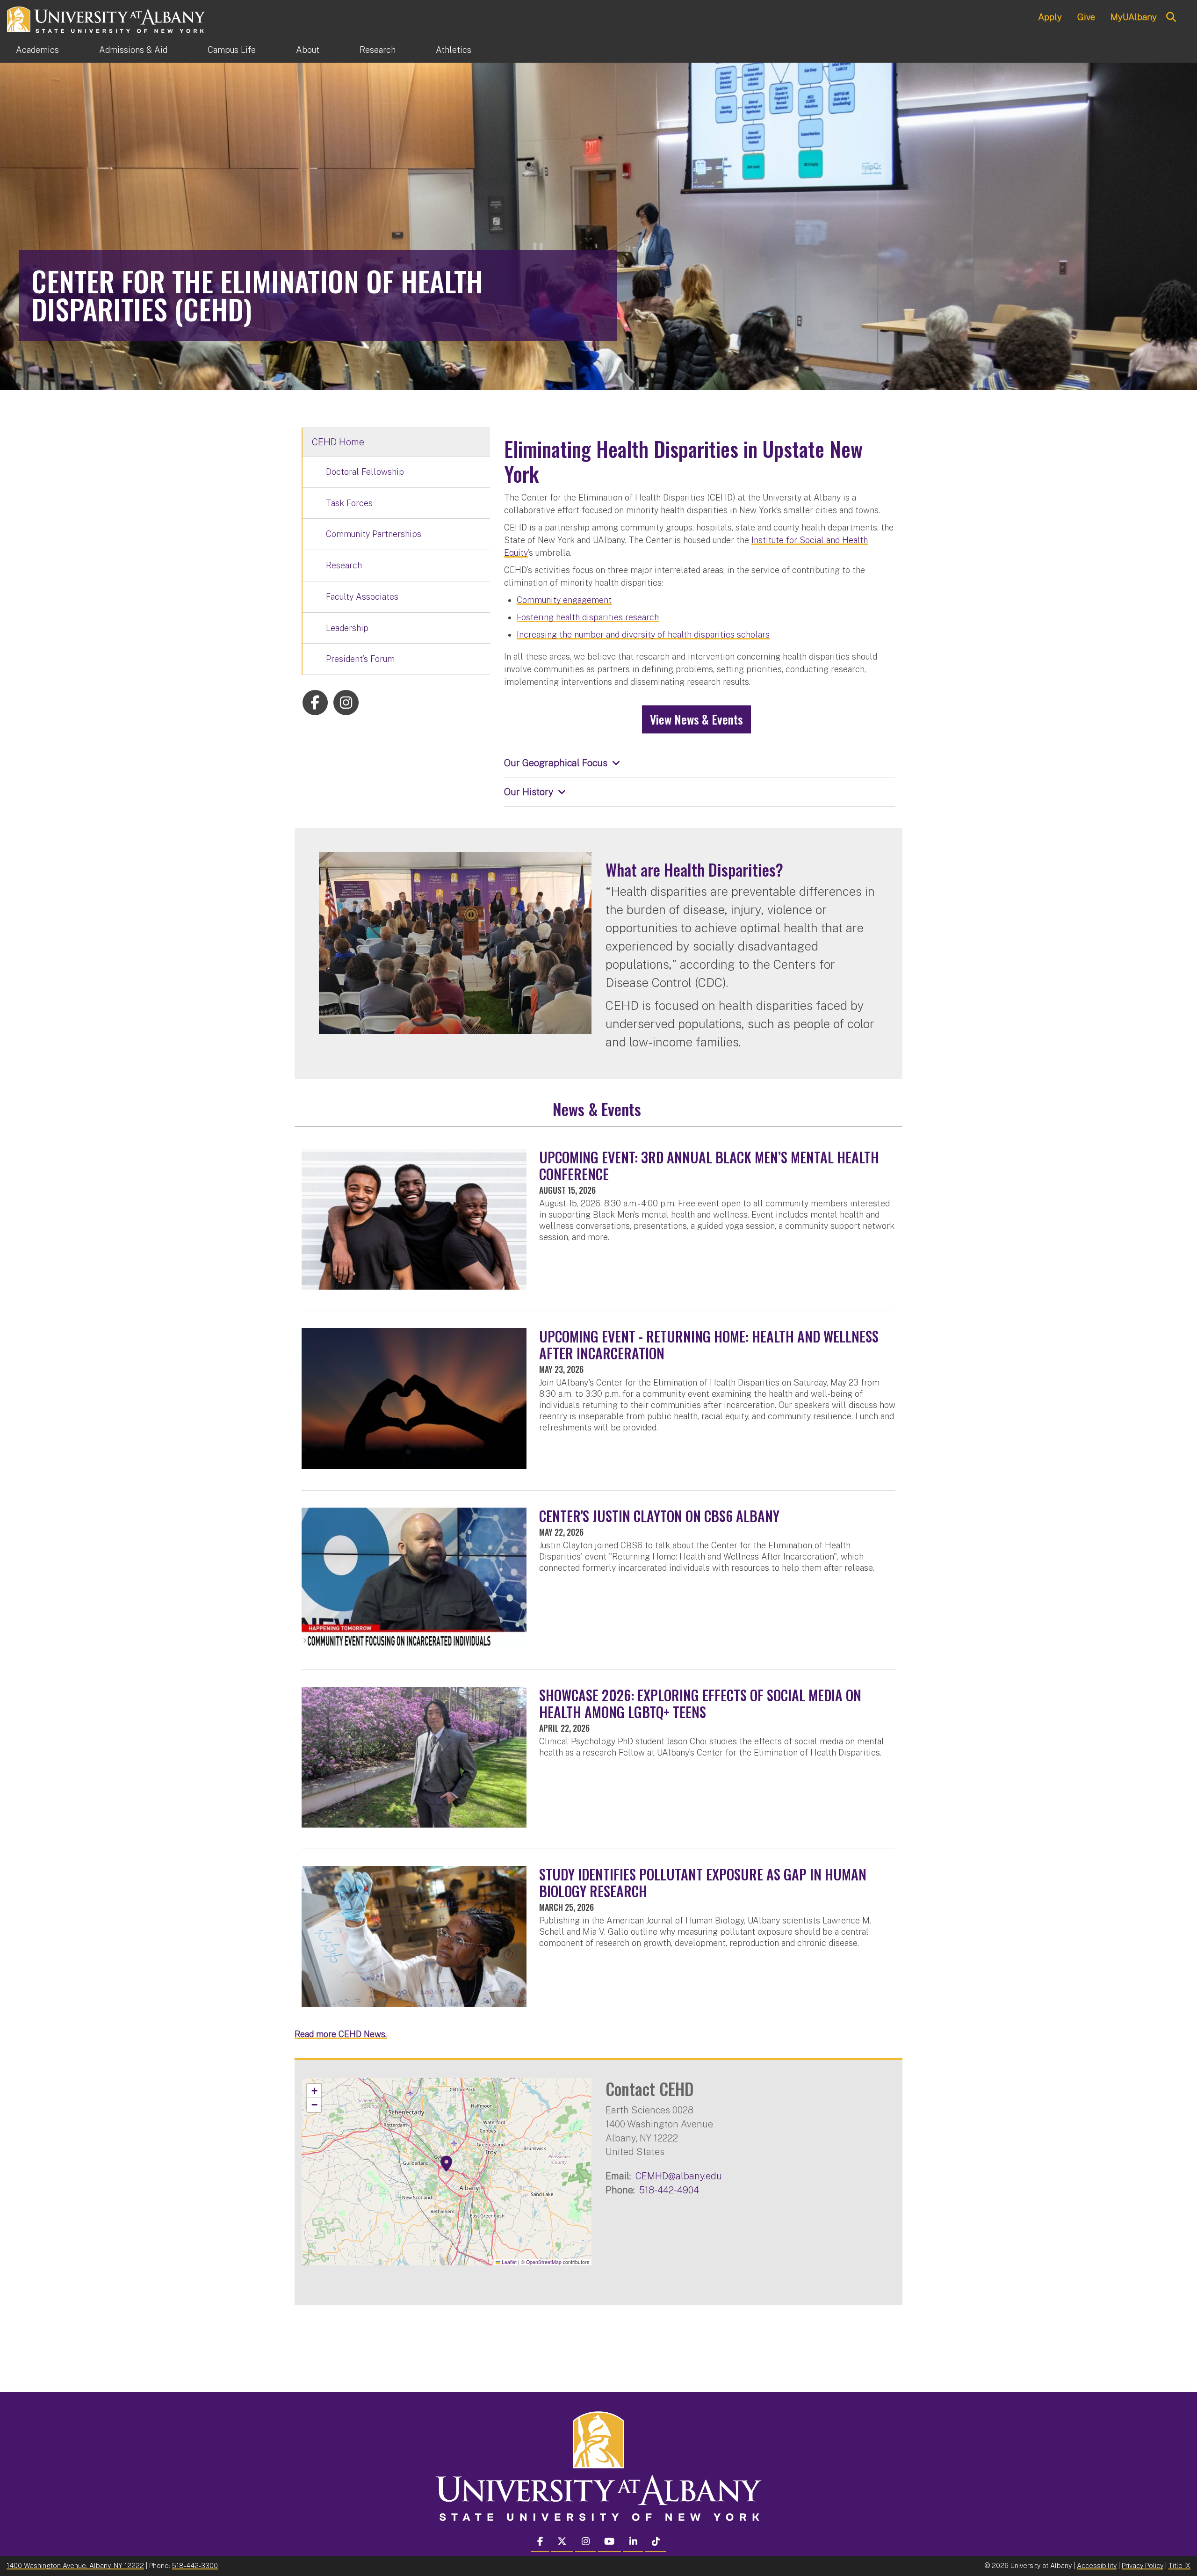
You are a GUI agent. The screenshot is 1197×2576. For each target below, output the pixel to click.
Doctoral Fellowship (365, 472)
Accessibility (1097, 2565)
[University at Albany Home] (107, 18)
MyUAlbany (1134, 17)
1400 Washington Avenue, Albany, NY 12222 (75, 2565)
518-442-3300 (195, 2565)
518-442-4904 (669, 2190)
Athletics (454, 50)
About (308, 50)
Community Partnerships (374, 534)
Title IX (1179, 2565)
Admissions (133, 50)
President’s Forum (360, 659)
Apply (1050, 17)
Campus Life (232, 50)
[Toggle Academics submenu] (79, 50)
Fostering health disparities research (588, 617)
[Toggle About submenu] (339, 50)
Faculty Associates (362, 597)
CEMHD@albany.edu (679, 2176)
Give (1086, 17)
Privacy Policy (1143, 2565)
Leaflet (508, 2262)
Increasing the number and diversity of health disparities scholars (643, 635)
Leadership (347, 628)
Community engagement (564, 600)
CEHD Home (338, 442)
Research (378, 50)
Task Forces (349, 503)
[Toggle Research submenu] (416, 50)
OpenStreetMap (544, 2262)
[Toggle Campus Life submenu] (276, 50)
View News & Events (696, 719)
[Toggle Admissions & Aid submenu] (187, 50)
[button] (447, 2164)
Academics (37, 50)
